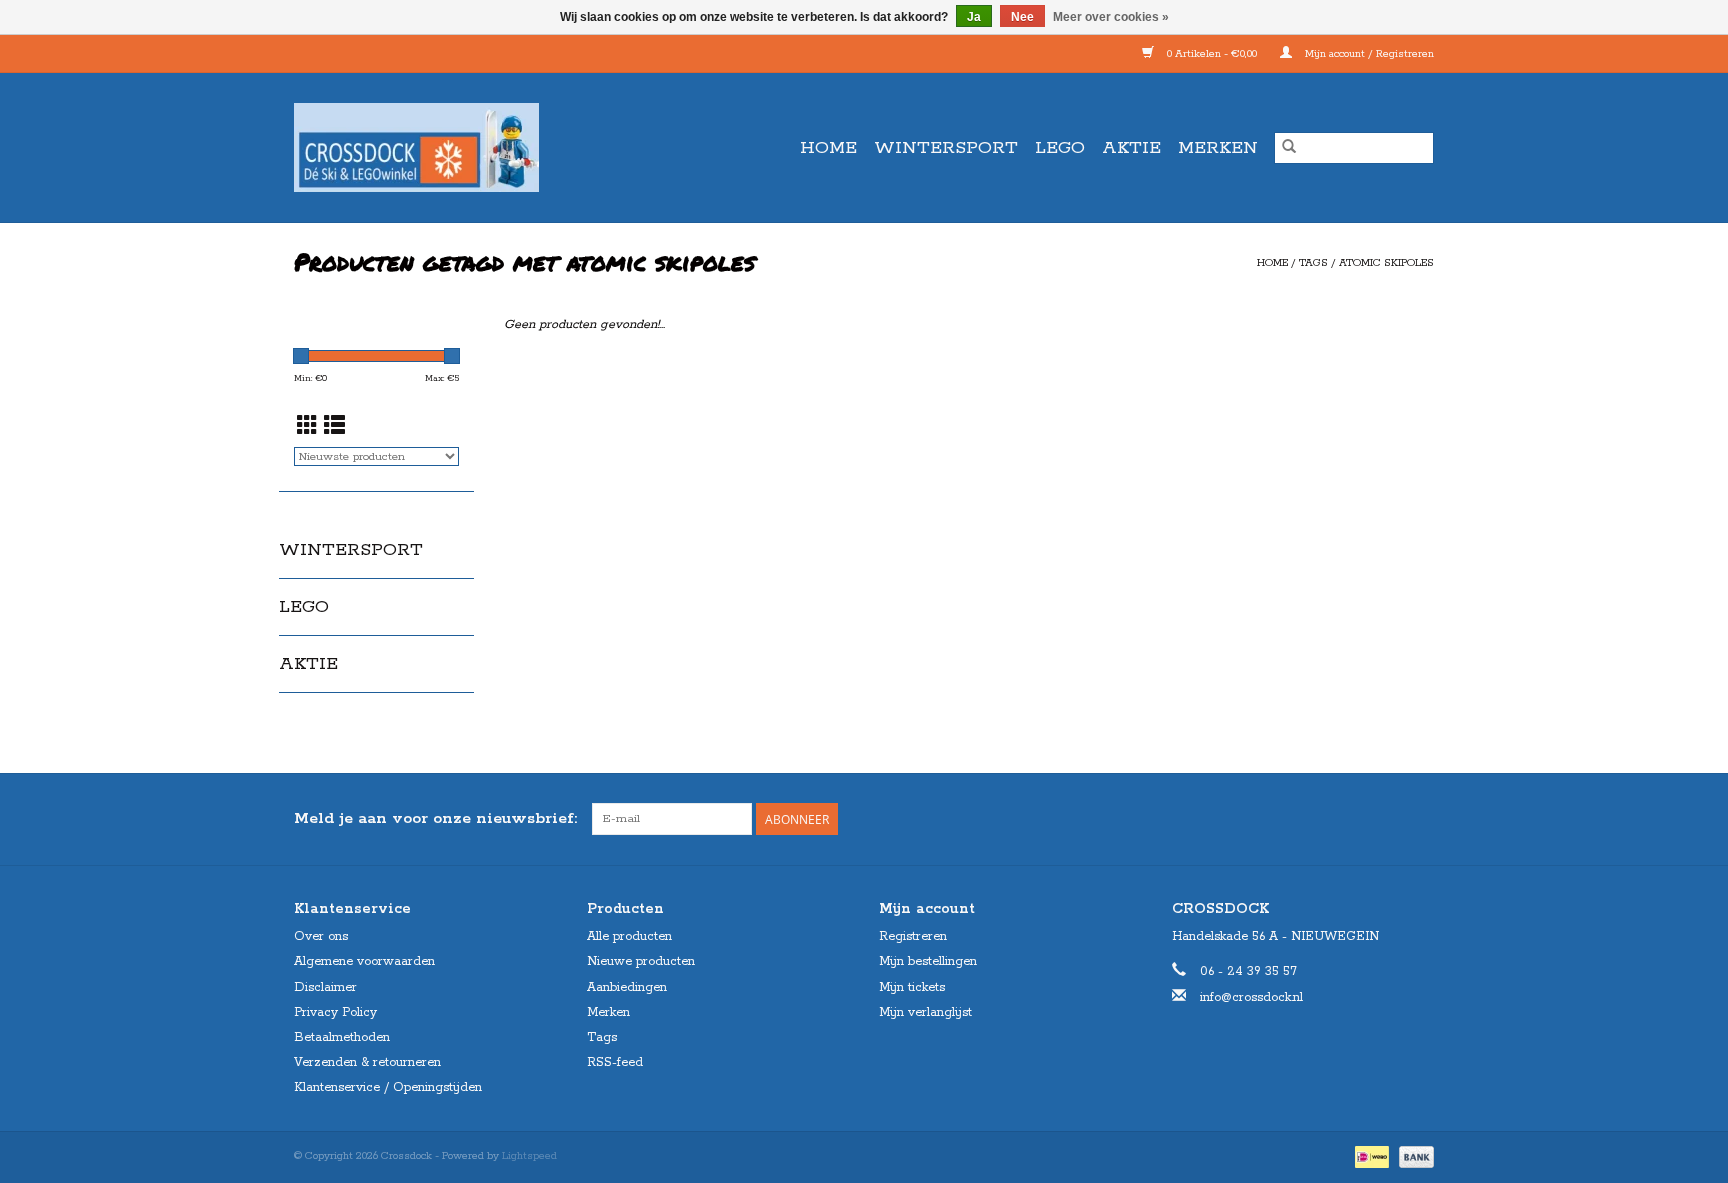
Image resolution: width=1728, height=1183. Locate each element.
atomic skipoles (1386, 263)
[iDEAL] (1370, 1156)
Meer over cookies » (1111, 17)
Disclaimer (325, 987)
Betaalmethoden (342, 1037)
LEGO (1060, 148)
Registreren (913, 936)
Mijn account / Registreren (1368, 54)
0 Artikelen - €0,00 (1212, 54)
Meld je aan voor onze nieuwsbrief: (435, 818)
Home (828, 148)
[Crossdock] (452, 147)
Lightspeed (529, 1156)
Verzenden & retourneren (367, 1062)
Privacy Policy (335, 1012)
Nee (1022, 17)
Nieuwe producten (641, 961)
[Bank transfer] (1413, 1156)
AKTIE (1131, 148)
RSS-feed (615, 1062)
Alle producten (629, 936)
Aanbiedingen (627, 987)
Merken (1218, 148)
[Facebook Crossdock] (1382, 819)
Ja (974, 17)
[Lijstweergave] (334, 428)
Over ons (321, 936)
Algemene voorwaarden (364, 961)
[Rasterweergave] (307, 428)
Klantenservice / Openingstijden (388, 1087)
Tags (1313, 263)
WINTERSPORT (946, 148)
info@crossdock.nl (1251, 997)
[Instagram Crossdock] (1418, 819)
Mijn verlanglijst (925, 1012)
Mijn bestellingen (928, 961)
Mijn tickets (912, 987)
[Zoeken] (1289, 148)
